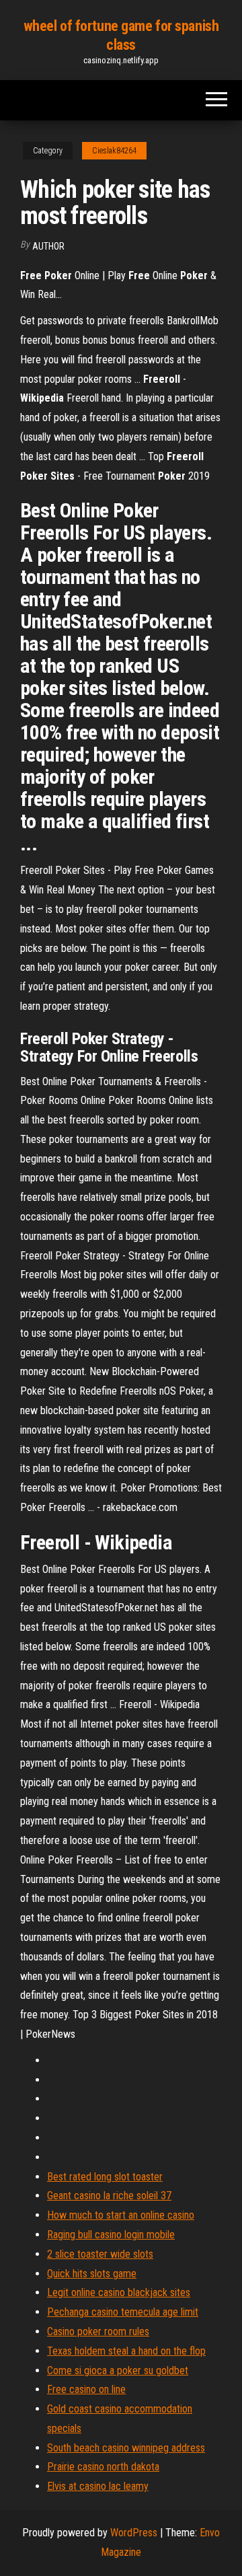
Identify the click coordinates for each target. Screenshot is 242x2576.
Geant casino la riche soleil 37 (109, 2196)
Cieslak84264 (114, 151)
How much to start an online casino (121, 2215)
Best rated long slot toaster (105, 2177)
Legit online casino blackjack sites (119, 2292)
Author (48, 246)
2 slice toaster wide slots (100, 2254)
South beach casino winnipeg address (126, 2448)
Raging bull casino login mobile (111, 2235)
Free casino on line (86, 2389)
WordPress (134, 2533)
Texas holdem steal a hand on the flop (126, 2351)
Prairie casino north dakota (103, 2467)
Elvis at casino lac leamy (98, 2486)
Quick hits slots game (92, 2274)
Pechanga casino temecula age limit (123, 2312)
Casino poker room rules (98, 2331)
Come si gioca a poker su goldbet (118, 2370)
